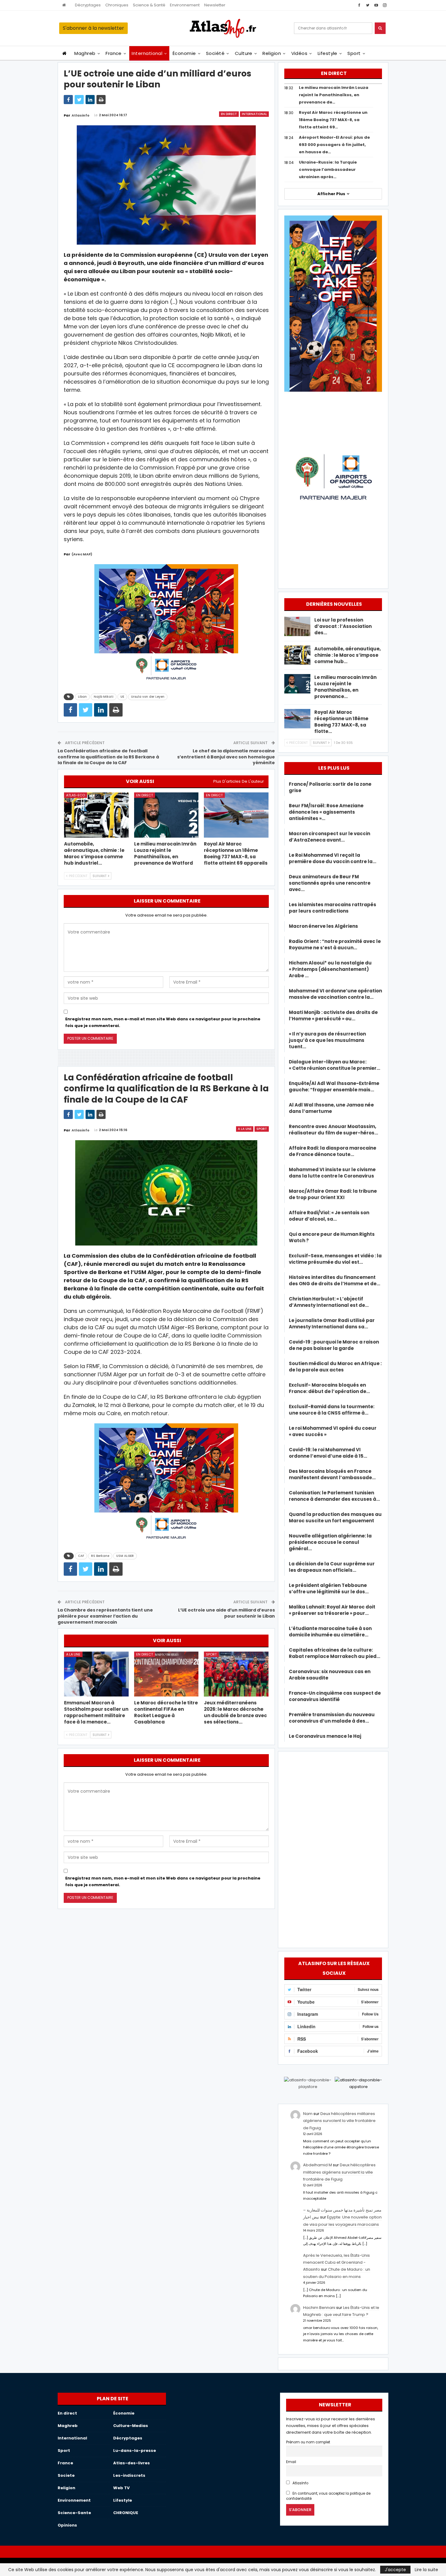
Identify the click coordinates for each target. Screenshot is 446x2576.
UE (122, 697)
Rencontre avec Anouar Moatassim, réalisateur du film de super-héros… (333, 1130)
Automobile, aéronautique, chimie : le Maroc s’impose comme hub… (348, 655)
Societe (66, 2475)
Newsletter (215, 5)
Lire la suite (426, 2570)
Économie (184, 53)
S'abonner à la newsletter (93, 28)
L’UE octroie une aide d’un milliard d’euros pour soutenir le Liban (226, 1613)
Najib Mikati (104, 697)
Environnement (185, 5)
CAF (81, 1556)
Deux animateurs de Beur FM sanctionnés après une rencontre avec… (330, 883)
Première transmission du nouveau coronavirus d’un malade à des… (332, 1718)
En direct (229, 114)
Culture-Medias (131, 2426)
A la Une (245, 1129)
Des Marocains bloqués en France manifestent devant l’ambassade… (332, 1474)
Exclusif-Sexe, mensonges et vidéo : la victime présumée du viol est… (335, 1259)
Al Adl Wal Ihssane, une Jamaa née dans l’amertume (331, 1108)
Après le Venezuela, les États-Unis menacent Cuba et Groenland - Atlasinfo (336, 2262)
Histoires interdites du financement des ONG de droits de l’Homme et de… (334, 1280)
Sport (354, 53)
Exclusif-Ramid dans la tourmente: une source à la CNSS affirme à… (332, 1410)
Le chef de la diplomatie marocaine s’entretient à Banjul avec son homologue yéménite (226, 757)
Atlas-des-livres (132, 2463)
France (114, 53)
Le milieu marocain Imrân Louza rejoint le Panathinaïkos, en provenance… (345, 687)
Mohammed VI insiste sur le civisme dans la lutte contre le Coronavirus (332, 1173)
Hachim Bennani (319, 2308)
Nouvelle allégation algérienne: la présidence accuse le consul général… (330, 1542)
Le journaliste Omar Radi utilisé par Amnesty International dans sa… (332, 1324)
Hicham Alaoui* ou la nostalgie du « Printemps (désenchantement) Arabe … (330, 969)
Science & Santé (149, 5)
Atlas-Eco (76, 795)
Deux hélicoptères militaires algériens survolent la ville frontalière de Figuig (339, 2121)
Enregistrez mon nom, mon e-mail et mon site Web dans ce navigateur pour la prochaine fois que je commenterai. (163, 1022)
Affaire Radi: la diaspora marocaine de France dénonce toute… (333, 1151)
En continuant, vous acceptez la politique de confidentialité (328, 2496)
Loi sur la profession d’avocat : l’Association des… (343, 626)
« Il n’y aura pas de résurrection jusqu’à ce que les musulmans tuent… (327, 1040)
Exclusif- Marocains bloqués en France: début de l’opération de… (329, 1388)
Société (215, 53)
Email (291, 2462)
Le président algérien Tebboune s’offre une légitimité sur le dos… (329, 1588)
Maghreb (85, 53)
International (147, 53)
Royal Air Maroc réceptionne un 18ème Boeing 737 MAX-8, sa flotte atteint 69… (333, 120)
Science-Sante (74, 2513)
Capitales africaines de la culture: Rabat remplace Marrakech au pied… (334, 1653)
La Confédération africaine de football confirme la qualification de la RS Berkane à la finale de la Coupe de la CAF (108, 757)
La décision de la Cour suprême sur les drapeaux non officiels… (332, 1567)
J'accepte (395, 2570)
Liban (82, 697)
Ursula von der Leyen (148, 697)
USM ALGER (125, 1556)
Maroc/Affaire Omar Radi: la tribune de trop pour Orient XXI (333, 1194)
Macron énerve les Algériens (323, 926)
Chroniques (117, 5)
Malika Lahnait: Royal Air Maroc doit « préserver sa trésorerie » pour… (332, 1610)
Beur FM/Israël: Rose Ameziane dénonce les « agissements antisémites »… (326, 812)
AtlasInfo (300, 2483)
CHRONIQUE (126, 2513)
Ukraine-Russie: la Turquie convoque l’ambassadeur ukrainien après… (328, 169)
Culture (244, 53)
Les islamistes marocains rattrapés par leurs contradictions (333, 908)
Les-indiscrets (129, 2475)
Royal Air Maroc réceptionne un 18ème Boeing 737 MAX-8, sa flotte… (341, 722)
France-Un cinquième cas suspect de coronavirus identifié (335, 1696)
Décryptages (88, 5)
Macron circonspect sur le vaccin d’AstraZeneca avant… (329, 837)
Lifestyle (328, 53)
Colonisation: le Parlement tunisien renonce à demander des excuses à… (334, 1496)
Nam (308, 2114)
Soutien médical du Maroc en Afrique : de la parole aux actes (335, 1367)
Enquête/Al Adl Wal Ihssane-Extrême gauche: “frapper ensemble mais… (334, 1086)
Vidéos (299, 53)
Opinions (67, 2525)
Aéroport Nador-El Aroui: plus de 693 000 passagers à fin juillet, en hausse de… (334, 145)
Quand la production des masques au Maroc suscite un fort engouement (335, 1517)
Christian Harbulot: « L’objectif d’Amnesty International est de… (329, 1302)
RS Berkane (100, 1556)
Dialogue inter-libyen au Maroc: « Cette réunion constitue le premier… (334, 1065)
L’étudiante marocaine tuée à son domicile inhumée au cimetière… (330, 1632)
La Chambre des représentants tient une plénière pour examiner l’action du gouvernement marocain (105, 1616)
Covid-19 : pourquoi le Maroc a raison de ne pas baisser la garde (334, 1345)
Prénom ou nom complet (308, 2442)
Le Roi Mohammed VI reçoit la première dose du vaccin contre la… (333, 858)
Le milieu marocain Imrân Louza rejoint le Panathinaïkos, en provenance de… (334, 95)
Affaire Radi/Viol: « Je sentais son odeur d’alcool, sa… (329, 1216)
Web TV (121, 2488)
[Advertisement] (333, 1849)
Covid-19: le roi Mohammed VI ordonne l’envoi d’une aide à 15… (328, 1453)
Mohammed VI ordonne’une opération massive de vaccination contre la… (335, 994)
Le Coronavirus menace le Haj (325, 1736)
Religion (272, 53)
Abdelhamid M (318, 2165)
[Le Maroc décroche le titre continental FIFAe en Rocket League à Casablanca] (166, 1674)
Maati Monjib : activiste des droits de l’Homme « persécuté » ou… (333, 1015)
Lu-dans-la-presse (135, 2451)
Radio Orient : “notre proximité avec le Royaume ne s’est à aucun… (335, 944)
